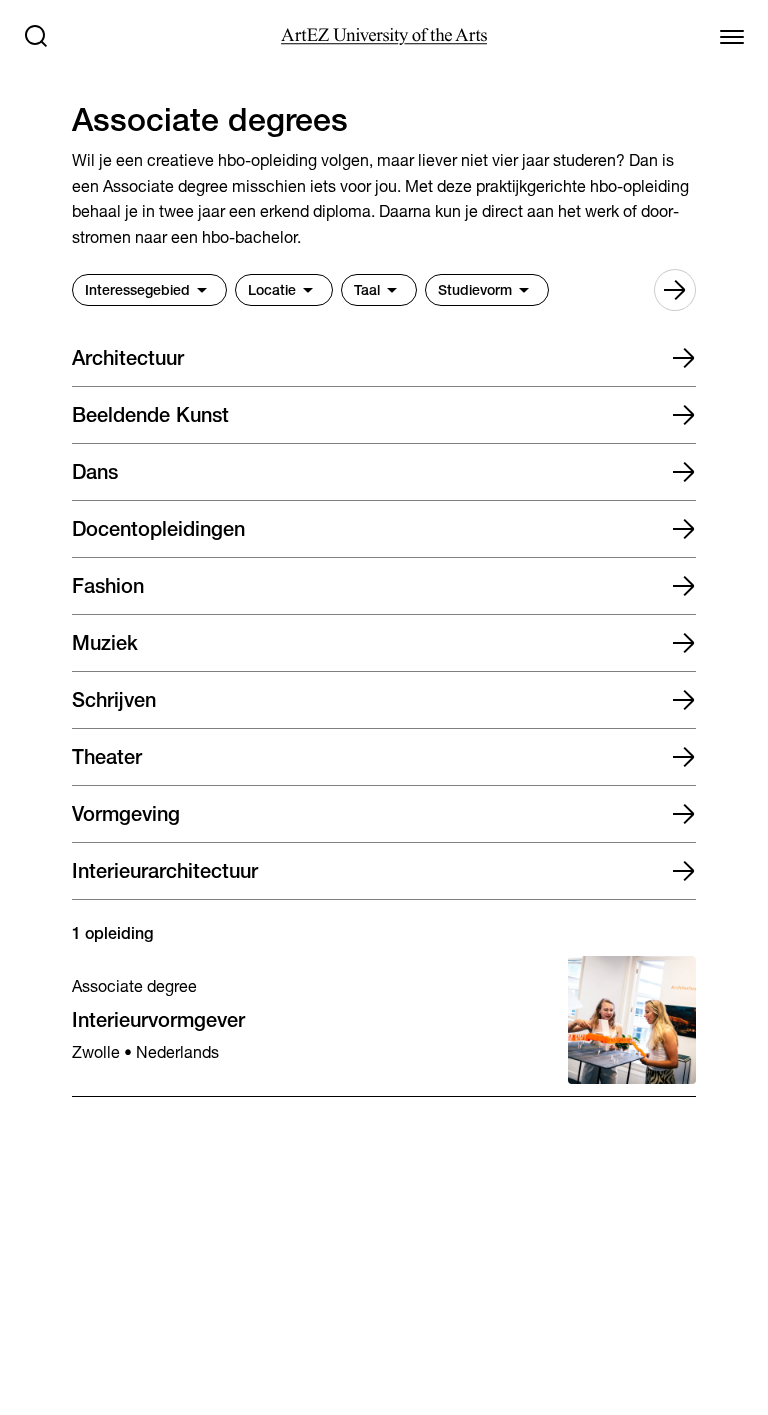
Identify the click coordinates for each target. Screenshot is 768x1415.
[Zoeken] (36, 36)
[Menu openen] (732, 36)
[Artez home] (383, 36)
